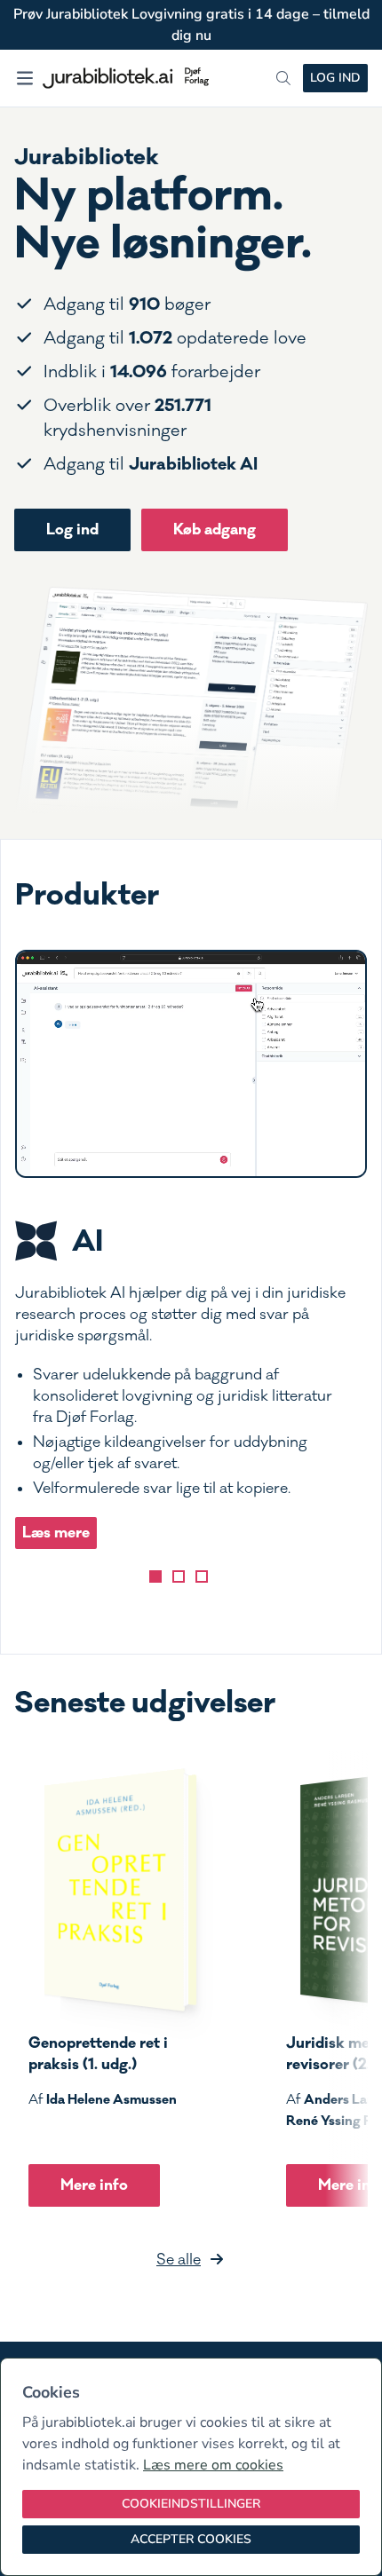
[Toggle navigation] (25, 78)
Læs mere (56, 1533)
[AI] (155, 1576)
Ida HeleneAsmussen (111, 2099)
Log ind (335, 78)
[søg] (283, 78)
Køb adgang (215, 529)
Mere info (94, 2185)
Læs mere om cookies (213, 2465)
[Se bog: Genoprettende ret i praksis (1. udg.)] (113, 1890)
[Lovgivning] (179, 1576)
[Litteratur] (202, 1576)
